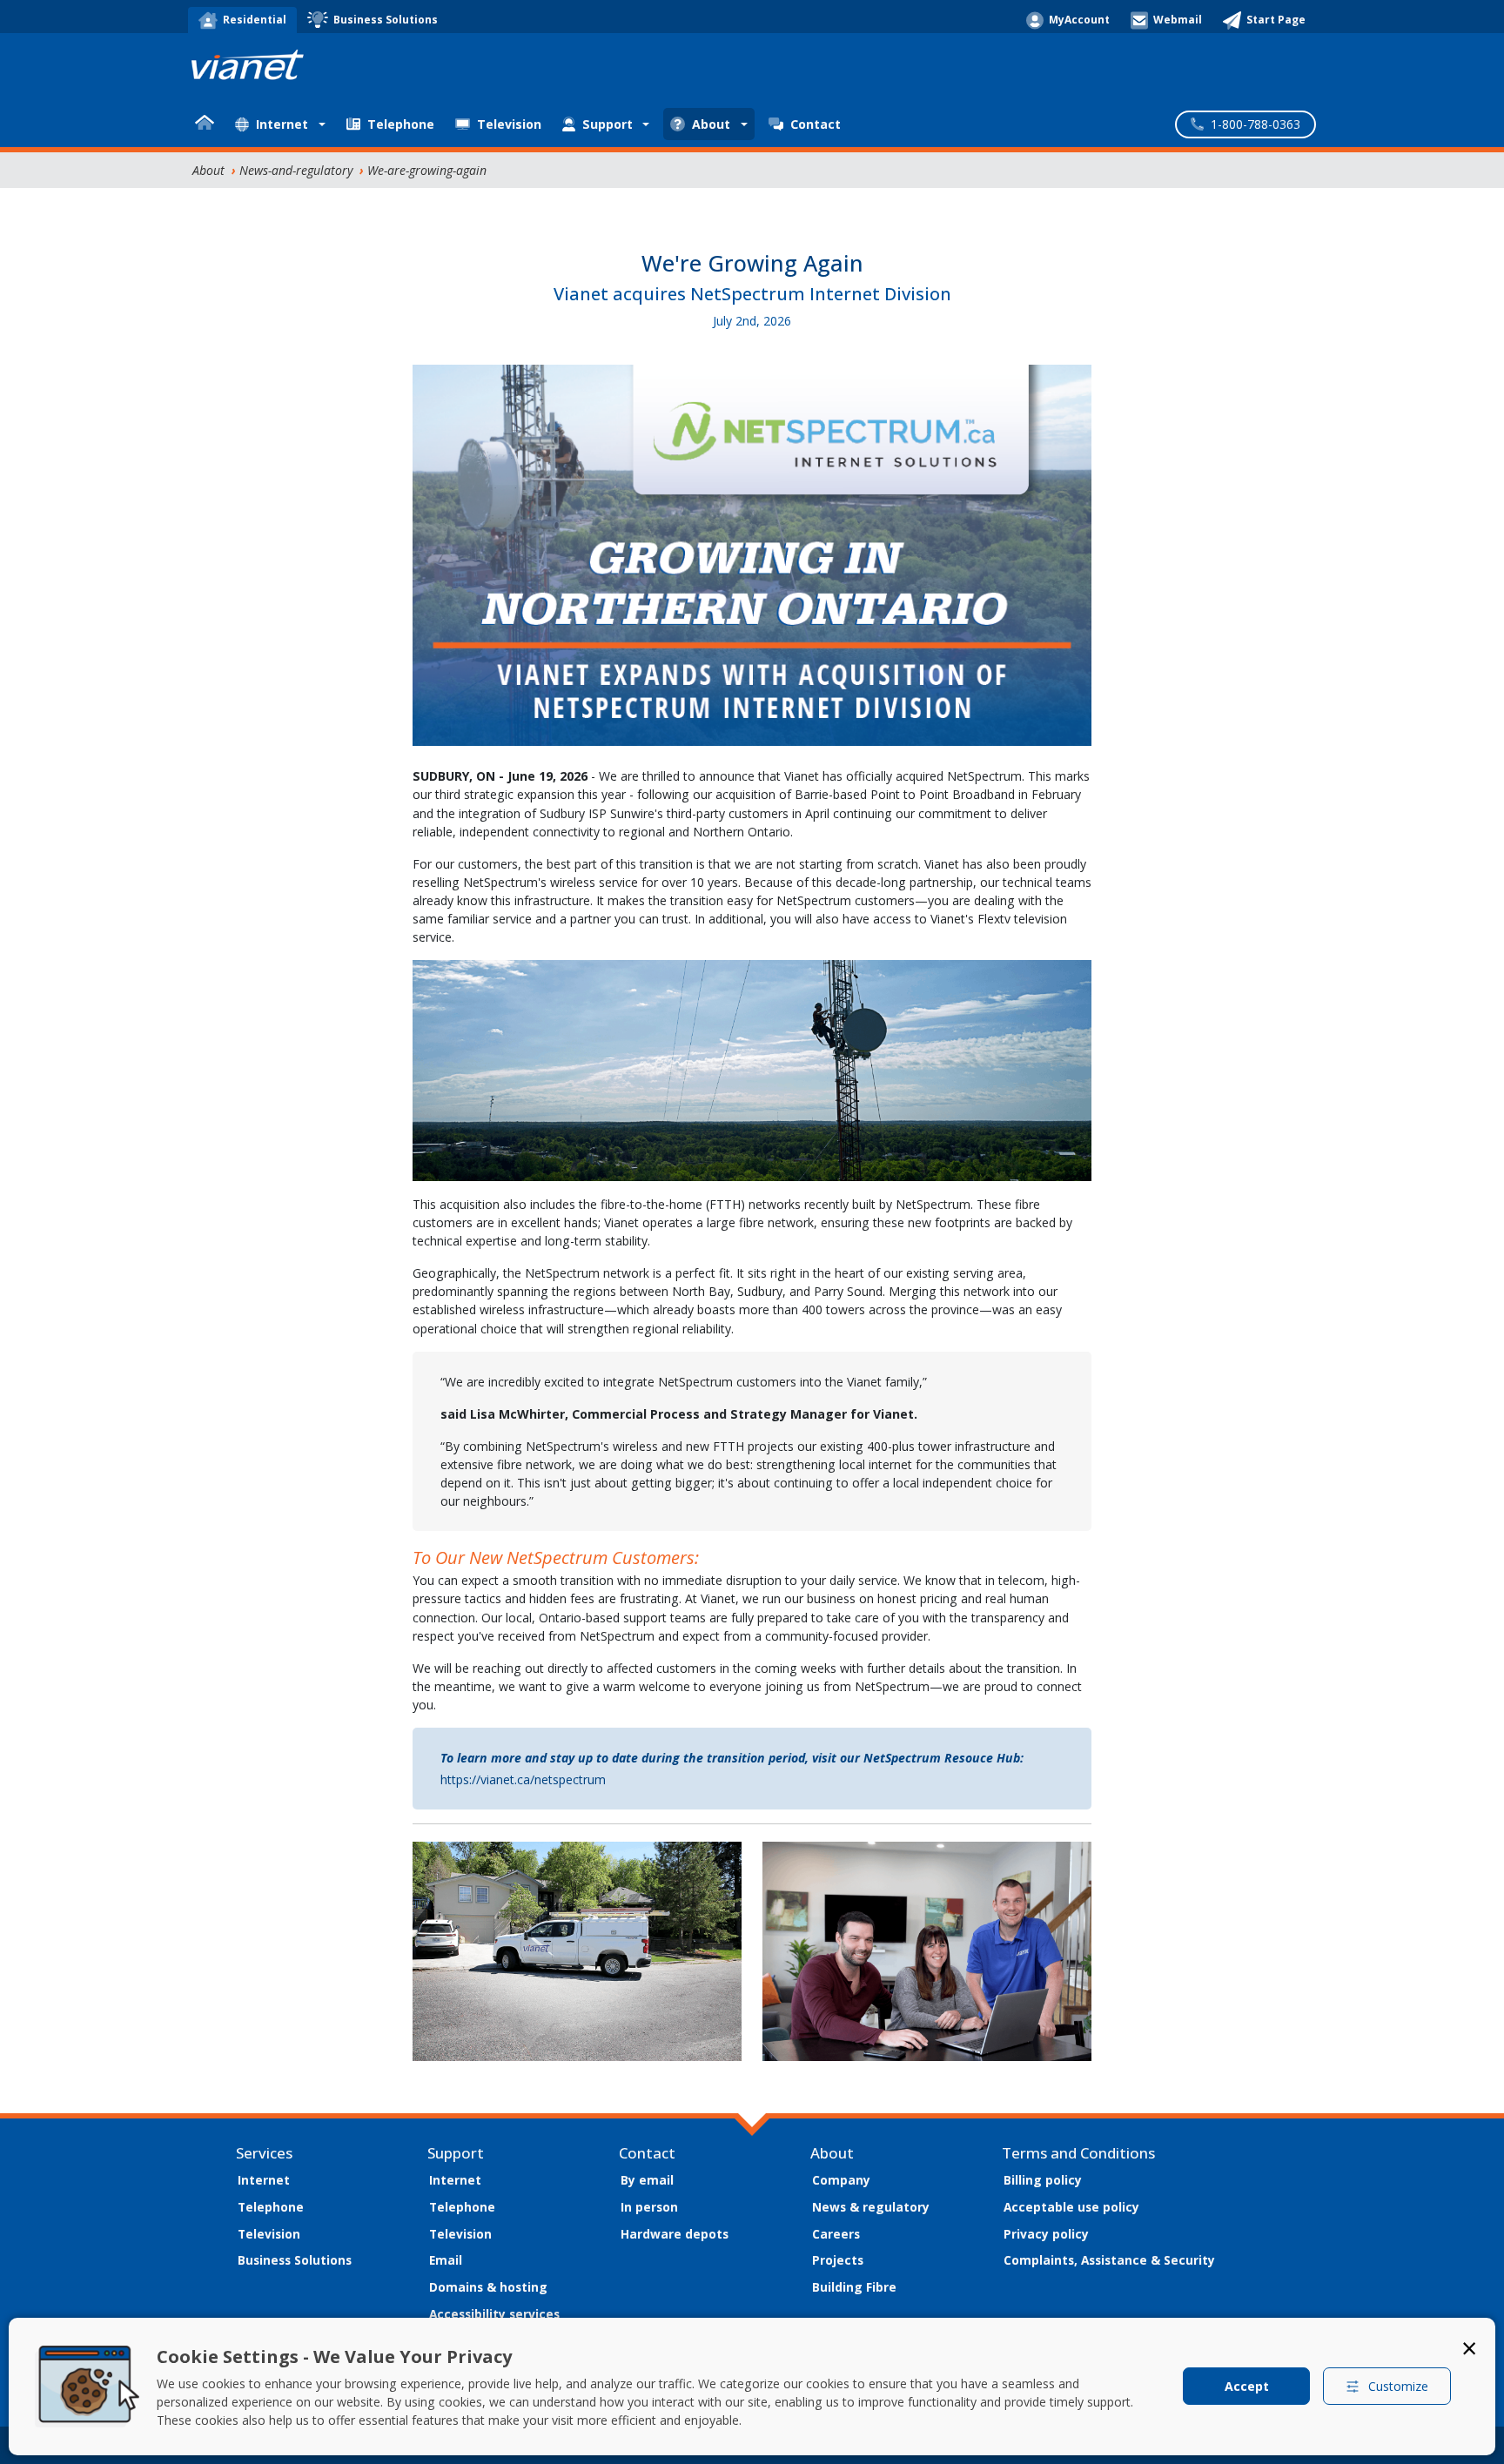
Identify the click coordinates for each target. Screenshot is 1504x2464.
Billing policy (1043, 2180)
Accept (1247, 2386)
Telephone (401, 124)
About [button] (711, 124)
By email (647, 2180)
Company (841, 2180)
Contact (816, 124)
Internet (264, 2180)
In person (649, 2207)
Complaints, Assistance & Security (1109, 2260)
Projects (838, 2260)
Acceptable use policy (1071, 2207)
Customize (1398, 2386)
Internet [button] (282, 124)
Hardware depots (675, 2234)
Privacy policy (1046, 2234)
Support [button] (608, 124)
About (208, 170)
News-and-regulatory (296, 170)
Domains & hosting (488, 2287)
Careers (836, 2234)
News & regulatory (871, 2207)
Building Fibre (854, 2287)
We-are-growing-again (427, 170)
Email (446, 2260)
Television (509, 124)
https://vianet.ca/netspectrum (523, 1779)
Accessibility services (494, 2314)
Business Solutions (295, 2260)
